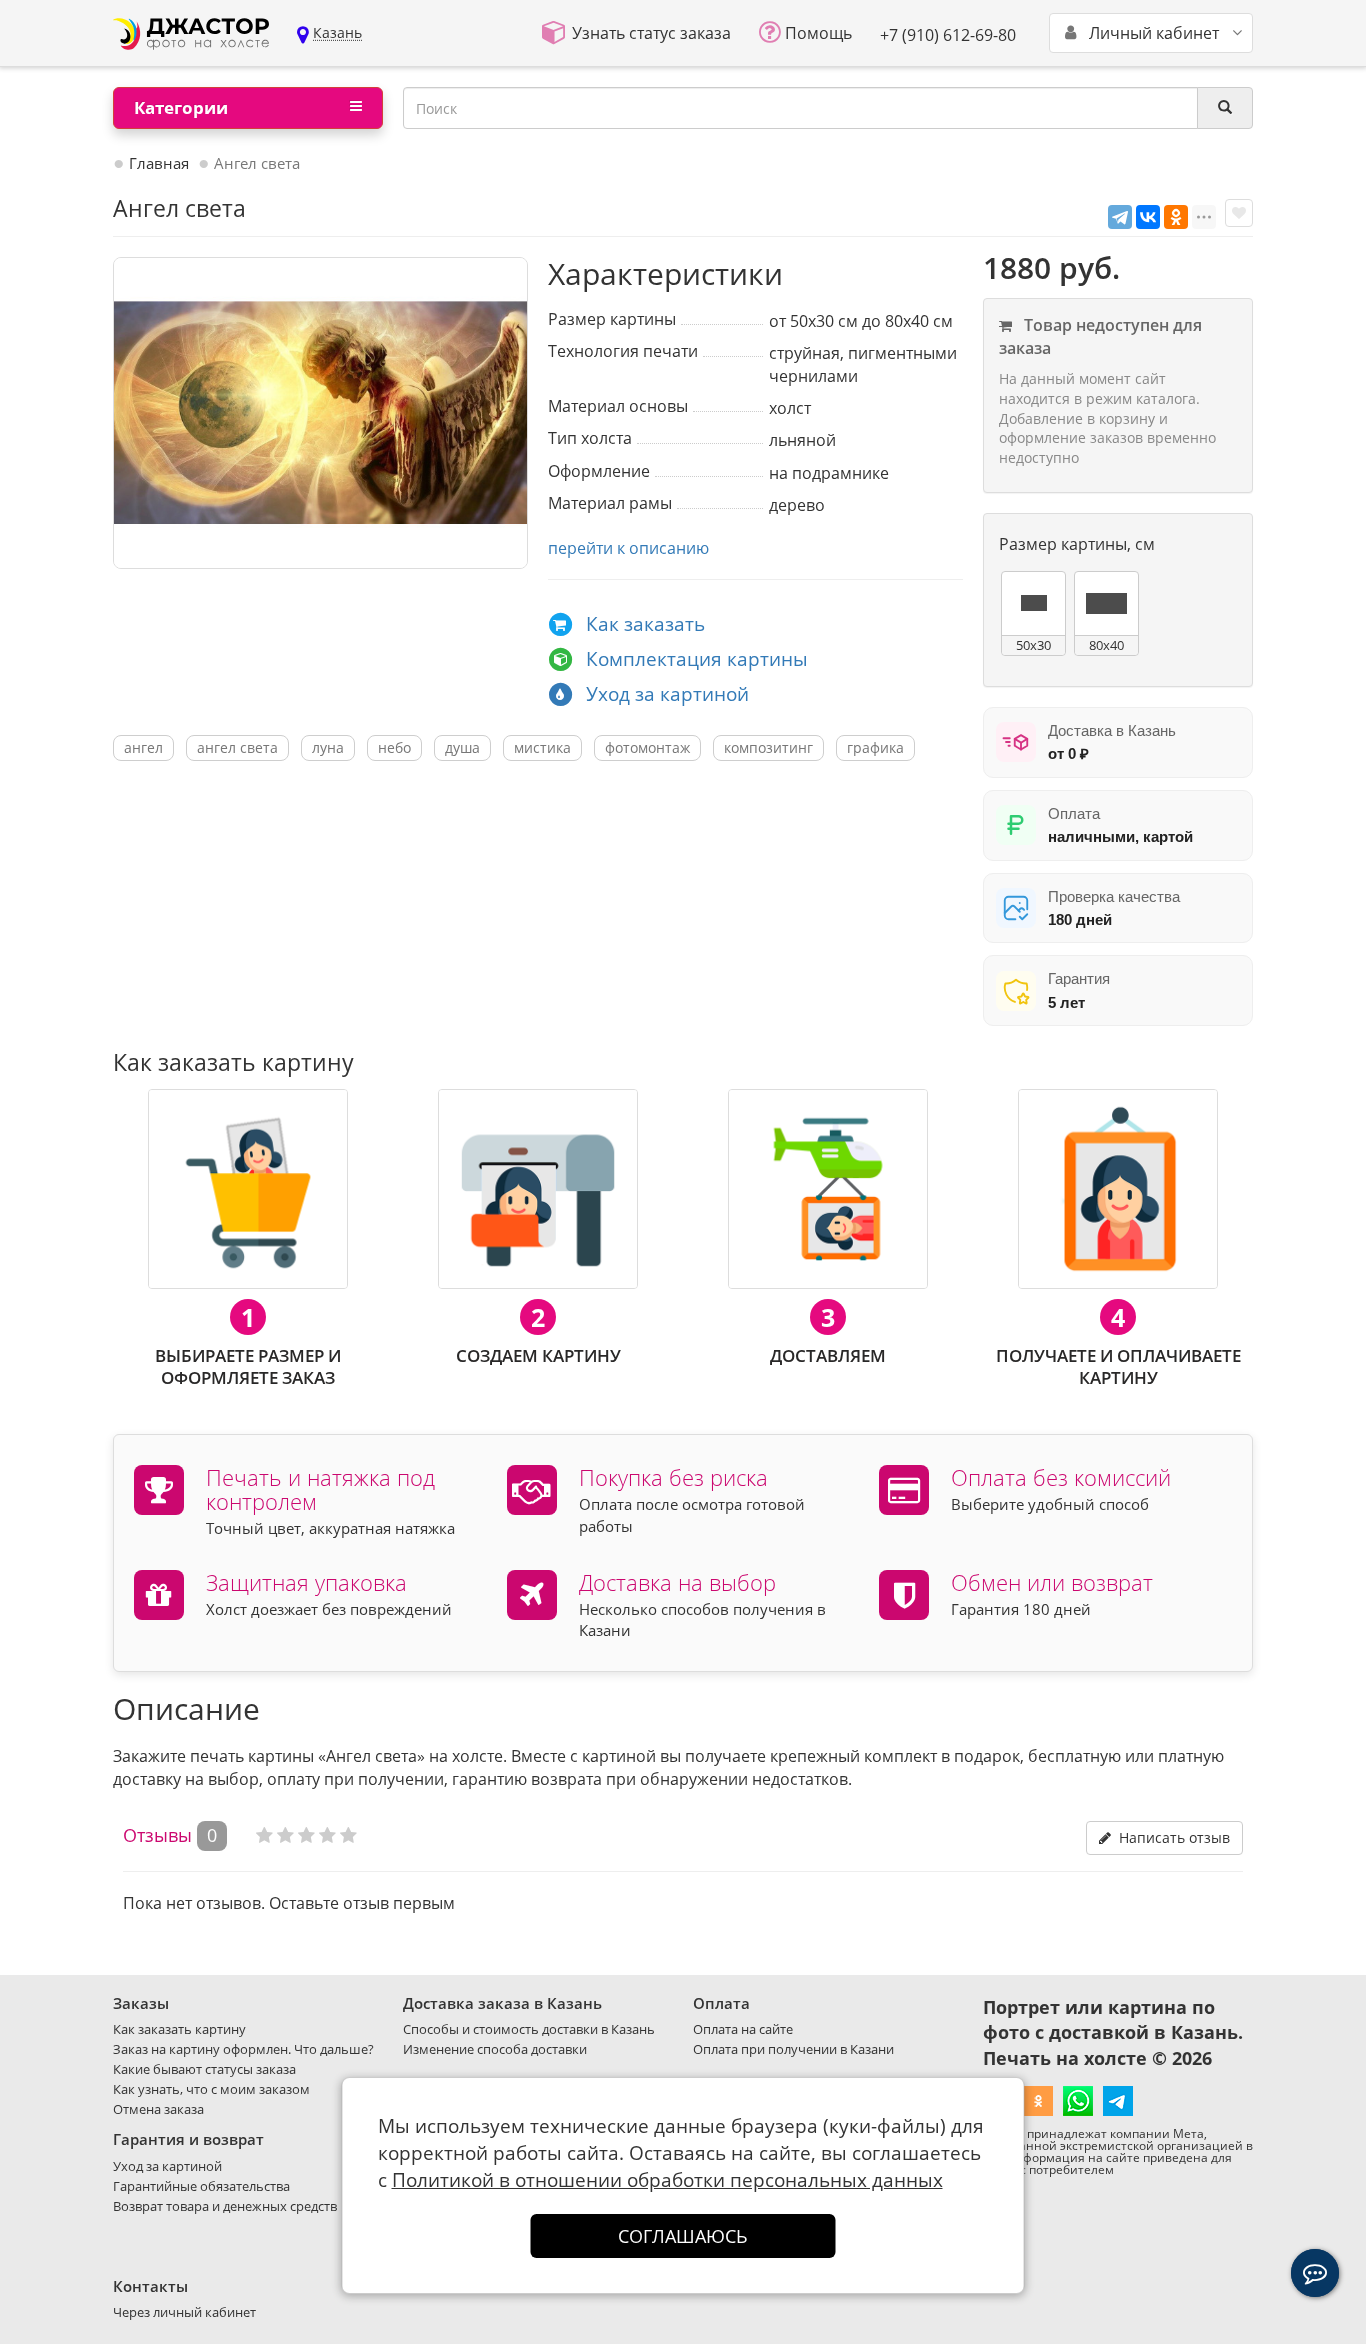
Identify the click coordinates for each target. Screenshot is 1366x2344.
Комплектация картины (697, 659)
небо (394, 747)
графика (875, 747)
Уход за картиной (667, 694)
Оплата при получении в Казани (793, 2049)
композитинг (768, 747)
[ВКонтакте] (1148, 217)
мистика (542, 747)
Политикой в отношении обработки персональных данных (667, 2180)
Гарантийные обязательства (201, 2186)
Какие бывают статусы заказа (204, 2069)
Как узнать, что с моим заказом (211, 2089)
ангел (143, 747)
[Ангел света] (320, 413)
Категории (181, 107)
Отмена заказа (158, 2109)
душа (462, 747)
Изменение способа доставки (495, 2049)
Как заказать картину (179, 2029)
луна (328, 747)
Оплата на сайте (743, 2029)
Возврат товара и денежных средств (225, 2206)
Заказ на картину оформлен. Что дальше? (243, 2049)
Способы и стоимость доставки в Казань (529, 2029)
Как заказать (645, 624)
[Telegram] (1120, 217)
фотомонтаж (647, 747)
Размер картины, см (1077, 544)
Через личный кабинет (184, 2312)
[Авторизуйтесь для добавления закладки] (1239, 213)
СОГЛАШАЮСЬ (683, 2236)
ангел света (237, 747)
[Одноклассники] (1176, 217)
